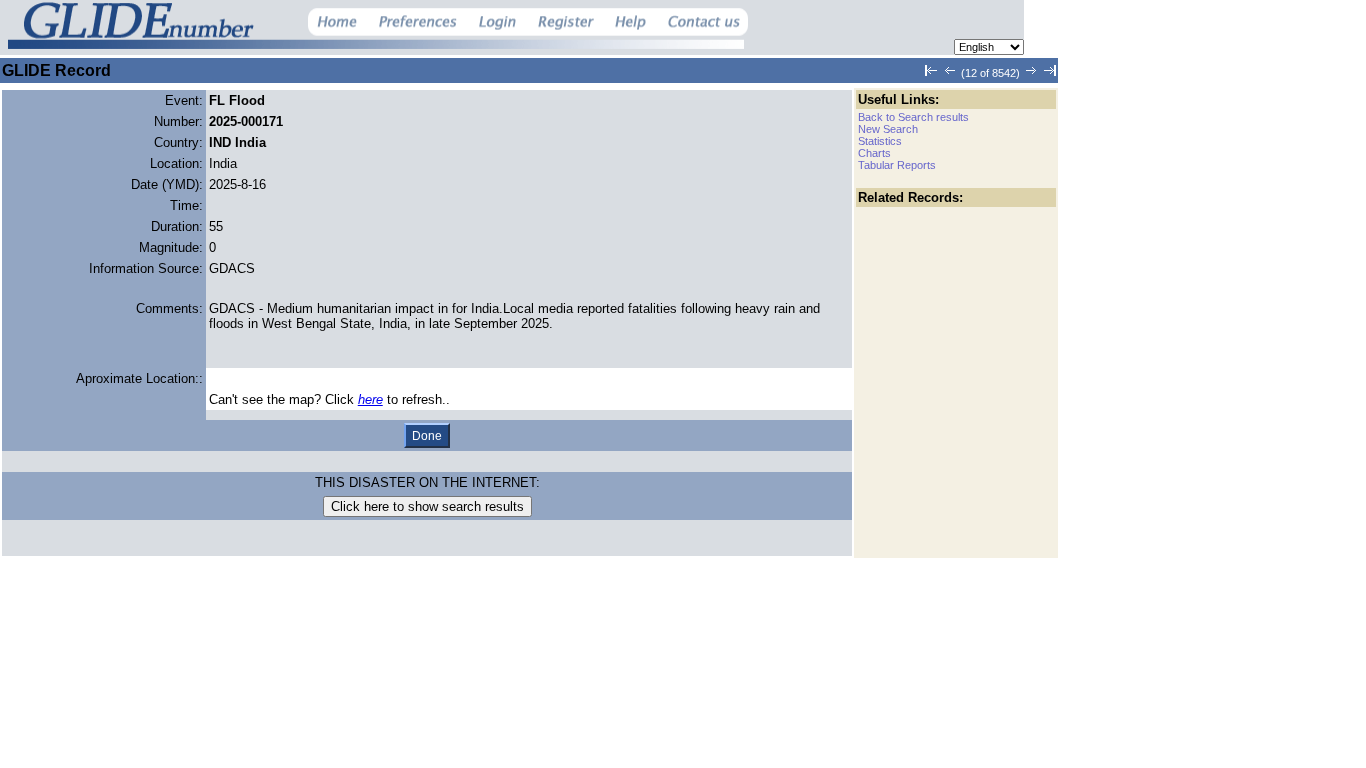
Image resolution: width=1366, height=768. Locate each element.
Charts (874, 153)
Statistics (880, 141)
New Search (888, 129)
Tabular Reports (897, 165)
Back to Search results (913, 117)
